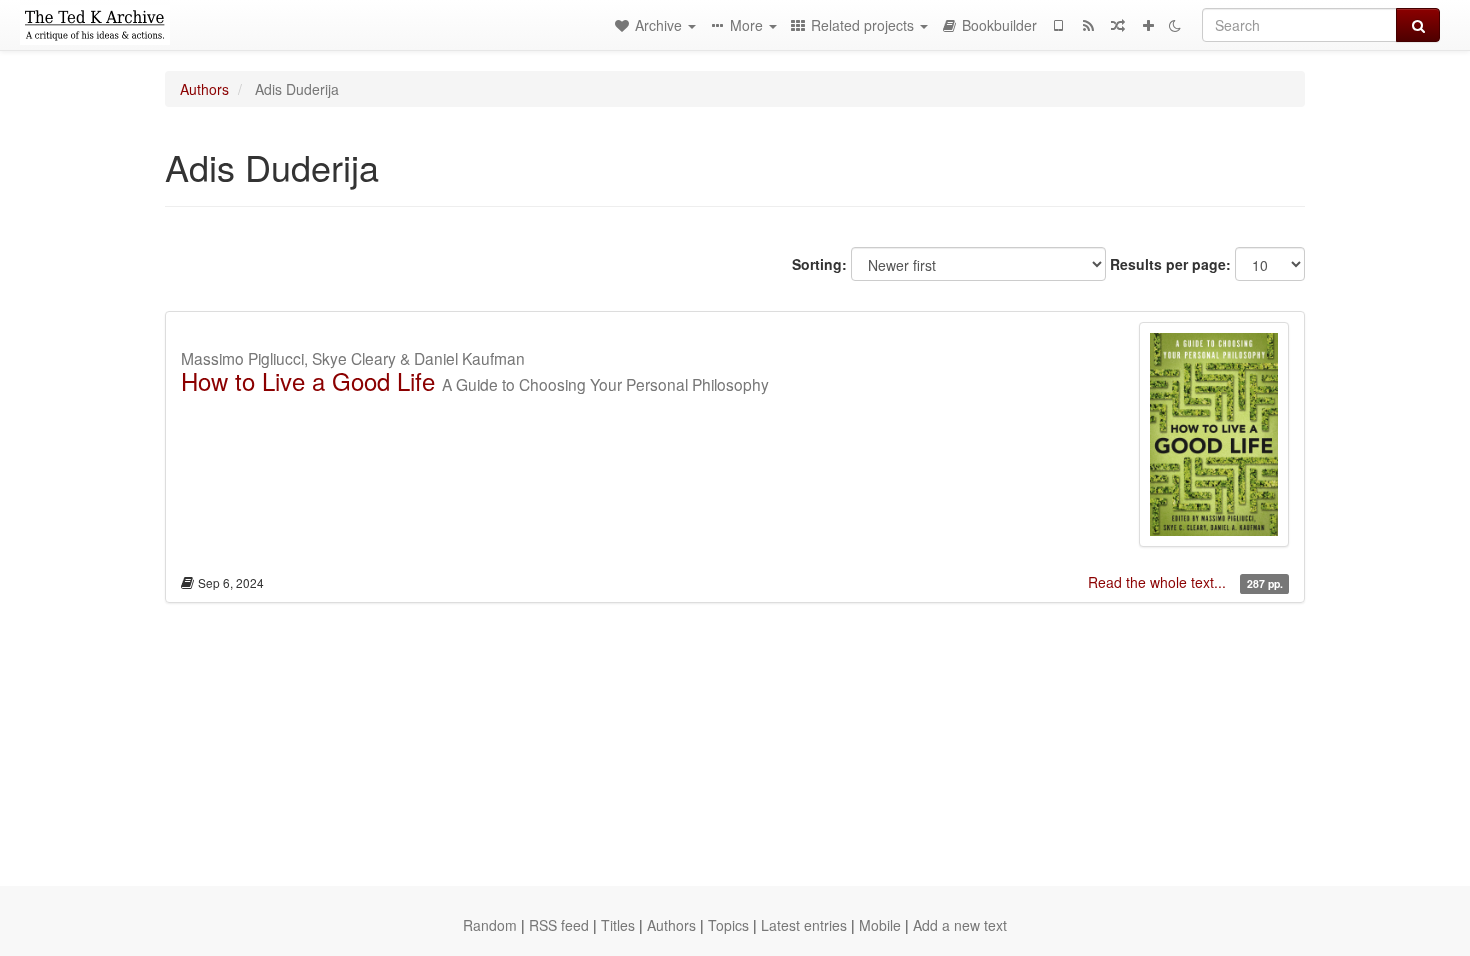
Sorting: (819, 264)
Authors (204, 89)
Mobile (880, 925)
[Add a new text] (1148, 25)
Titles (618, 925)
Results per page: (1170, 264)
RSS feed (559, 925)
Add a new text (960, 925)
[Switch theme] (1175, 25)
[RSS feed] (1088, 25)
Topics (728, 925)
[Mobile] (1058, 25)
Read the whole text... (1159, 582)
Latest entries (804, 925)
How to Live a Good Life (308, 380)
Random (490, 925)
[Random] (1118, 25)
